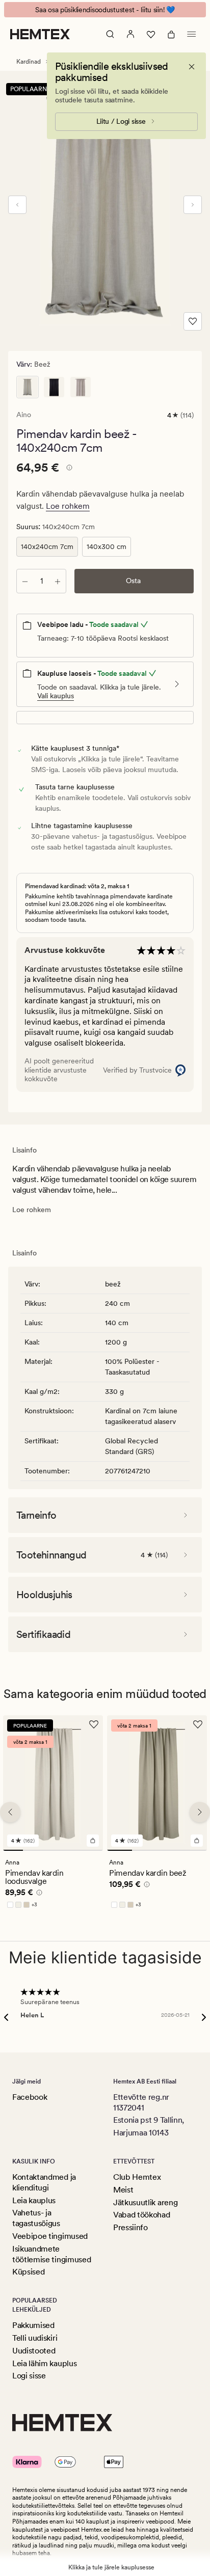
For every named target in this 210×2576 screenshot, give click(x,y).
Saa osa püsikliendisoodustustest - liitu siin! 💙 (105, 10)
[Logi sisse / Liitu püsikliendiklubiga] (130, 34)
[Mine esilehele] (40, 34)
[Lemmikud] (151, 34)
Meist (123, 2190)
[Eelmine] (17, 205)
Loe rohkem (68, 506)
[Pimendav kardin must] (54, 387)
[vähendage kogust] (25, 581)
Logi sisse (29, 2376)
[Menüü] (192, 34)
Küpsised (28, 2272)
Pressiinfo (130, 2227)
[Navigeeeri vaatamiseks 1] (13, 1850)
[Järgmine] (193, 205)
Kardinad (29, 62)
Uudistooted (34, 2351)
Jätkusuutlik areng (145, 2202)
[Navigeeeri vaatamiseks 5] (93, 1850)
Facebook (30, 2097)
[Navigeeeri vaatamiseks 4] (73, 1850)
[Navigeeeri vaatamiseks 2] (33, 1850)
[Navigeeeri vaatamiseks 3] (53, 1850)
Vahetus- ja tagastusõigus (36, 2218)
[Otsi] (110, 34)
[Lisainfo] (68, 469)
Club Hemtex (137, 2177)
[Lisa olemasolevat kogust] (58, 581)
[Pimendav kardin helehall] (81, 387)
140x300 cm (107, 546)
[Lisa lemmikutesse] (193, 321)
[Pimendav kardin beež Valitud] (28, 387)
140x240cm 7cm (47, 546)
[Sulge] (192, 67)
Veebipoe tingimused (50, 2236)
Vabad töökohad (142, 2215)
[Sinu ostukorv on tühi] (171, 34)
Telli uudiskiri (35, 2338)
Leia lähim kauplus (44, 2363)
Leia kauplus (34, 2200)
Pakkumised (33, 2325)
